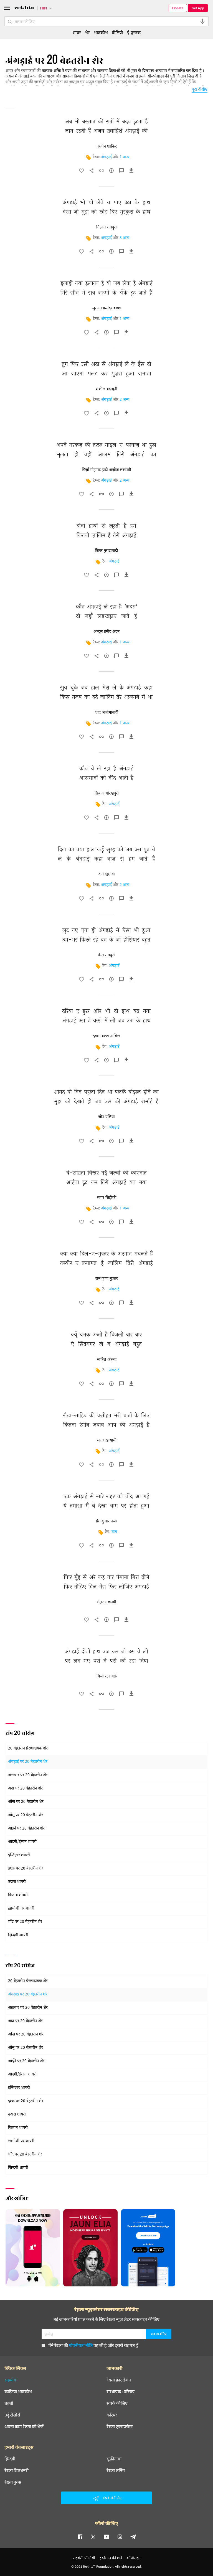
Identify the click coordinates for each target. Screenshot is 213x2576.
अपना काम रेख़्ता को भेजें (24, 2426)
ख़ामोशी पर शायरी (21, 1909)
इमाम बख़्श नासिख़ (106, 1036)
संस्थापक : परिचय (121, 2391)
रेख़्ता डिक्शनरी (17, 2470)
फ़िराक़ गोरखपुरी (107, 793)
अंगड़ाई (106, 157)
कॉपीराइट (134, 2558)
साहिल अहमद (107, 1360)
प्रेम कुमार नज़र (107, 1521)
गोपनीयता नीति (81, 2345)
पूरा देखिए (200, 89)
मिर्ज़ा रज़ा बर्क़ (107, 1676)
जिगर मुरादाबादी (106, 551)
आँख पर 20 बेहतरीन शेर (26, 1802)
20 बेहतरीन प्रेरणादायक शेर (28, 1749)
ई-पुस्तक (134, 32)
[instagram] (120, 2537)
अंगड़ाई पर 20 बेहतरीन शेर (28, 1762)
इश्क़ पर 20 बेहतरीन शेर (26, 1869)
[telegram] (133, 2537)
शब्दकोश (101, 32)
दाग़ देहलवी (107, 874)
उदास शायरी (17, 1882)
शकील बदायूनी (106, 389)
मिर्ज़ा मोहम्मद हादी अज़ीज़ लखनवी (106, 470)
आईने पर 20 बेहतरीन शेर (26, 1829)
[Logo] (24, 8)
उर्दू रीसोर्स (12, 2415)
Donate (178, 8)
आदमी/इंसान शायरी (22, 1842)
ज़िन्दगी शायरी (18, 1935)
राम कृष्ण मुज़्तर (107, 1279)
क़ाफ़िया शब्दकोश (18, 2391)
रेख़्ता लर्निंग (116, 2470)
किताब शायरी (18, 1895)
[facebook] (80, 2537)
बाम (114, 1532)
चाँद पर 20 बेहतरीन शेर (25, 1922)
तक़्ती (9, 2403)
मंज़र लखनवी (107, 1602)
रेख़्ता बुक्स (13, 2482)
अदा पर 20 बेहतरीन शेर (25, 1789)
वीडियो (117, 32)
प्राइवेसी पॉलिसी (84, 2558)
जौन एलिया (106, 1117)
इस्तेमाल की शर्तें (111, 2558)
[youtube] (106, 2537)
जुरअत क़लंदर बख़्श (106, 308)
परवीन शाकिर (107, 146)
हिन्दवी (10, 2459)
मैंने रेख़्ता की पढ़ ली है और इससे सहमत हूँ (93, 2345)
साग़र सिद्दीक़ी (107, 1198)
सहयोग (10, 2380)
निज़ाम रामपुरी (106, 227)
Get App (198, 8)
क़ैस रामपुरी (106, 955)
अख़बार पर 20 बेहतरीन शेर (28, 1775)
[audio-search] (202, 21)
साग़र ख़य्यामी (107, 1440)
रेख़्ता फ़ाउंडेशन (119, 2380)
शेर (87, 32)
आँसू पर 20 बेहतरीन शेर (26, 1815)
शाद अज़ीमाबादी (107, 713)
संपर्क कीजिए (117, 2403)
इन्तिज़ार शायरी (19, 1855)
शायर (77, 32)
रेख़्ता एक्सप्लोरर (120, 2426)
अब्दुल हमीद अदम (106, 632)
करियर (112, 2415)
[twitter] (93, 2537)
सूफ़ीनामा (114, 2459)
